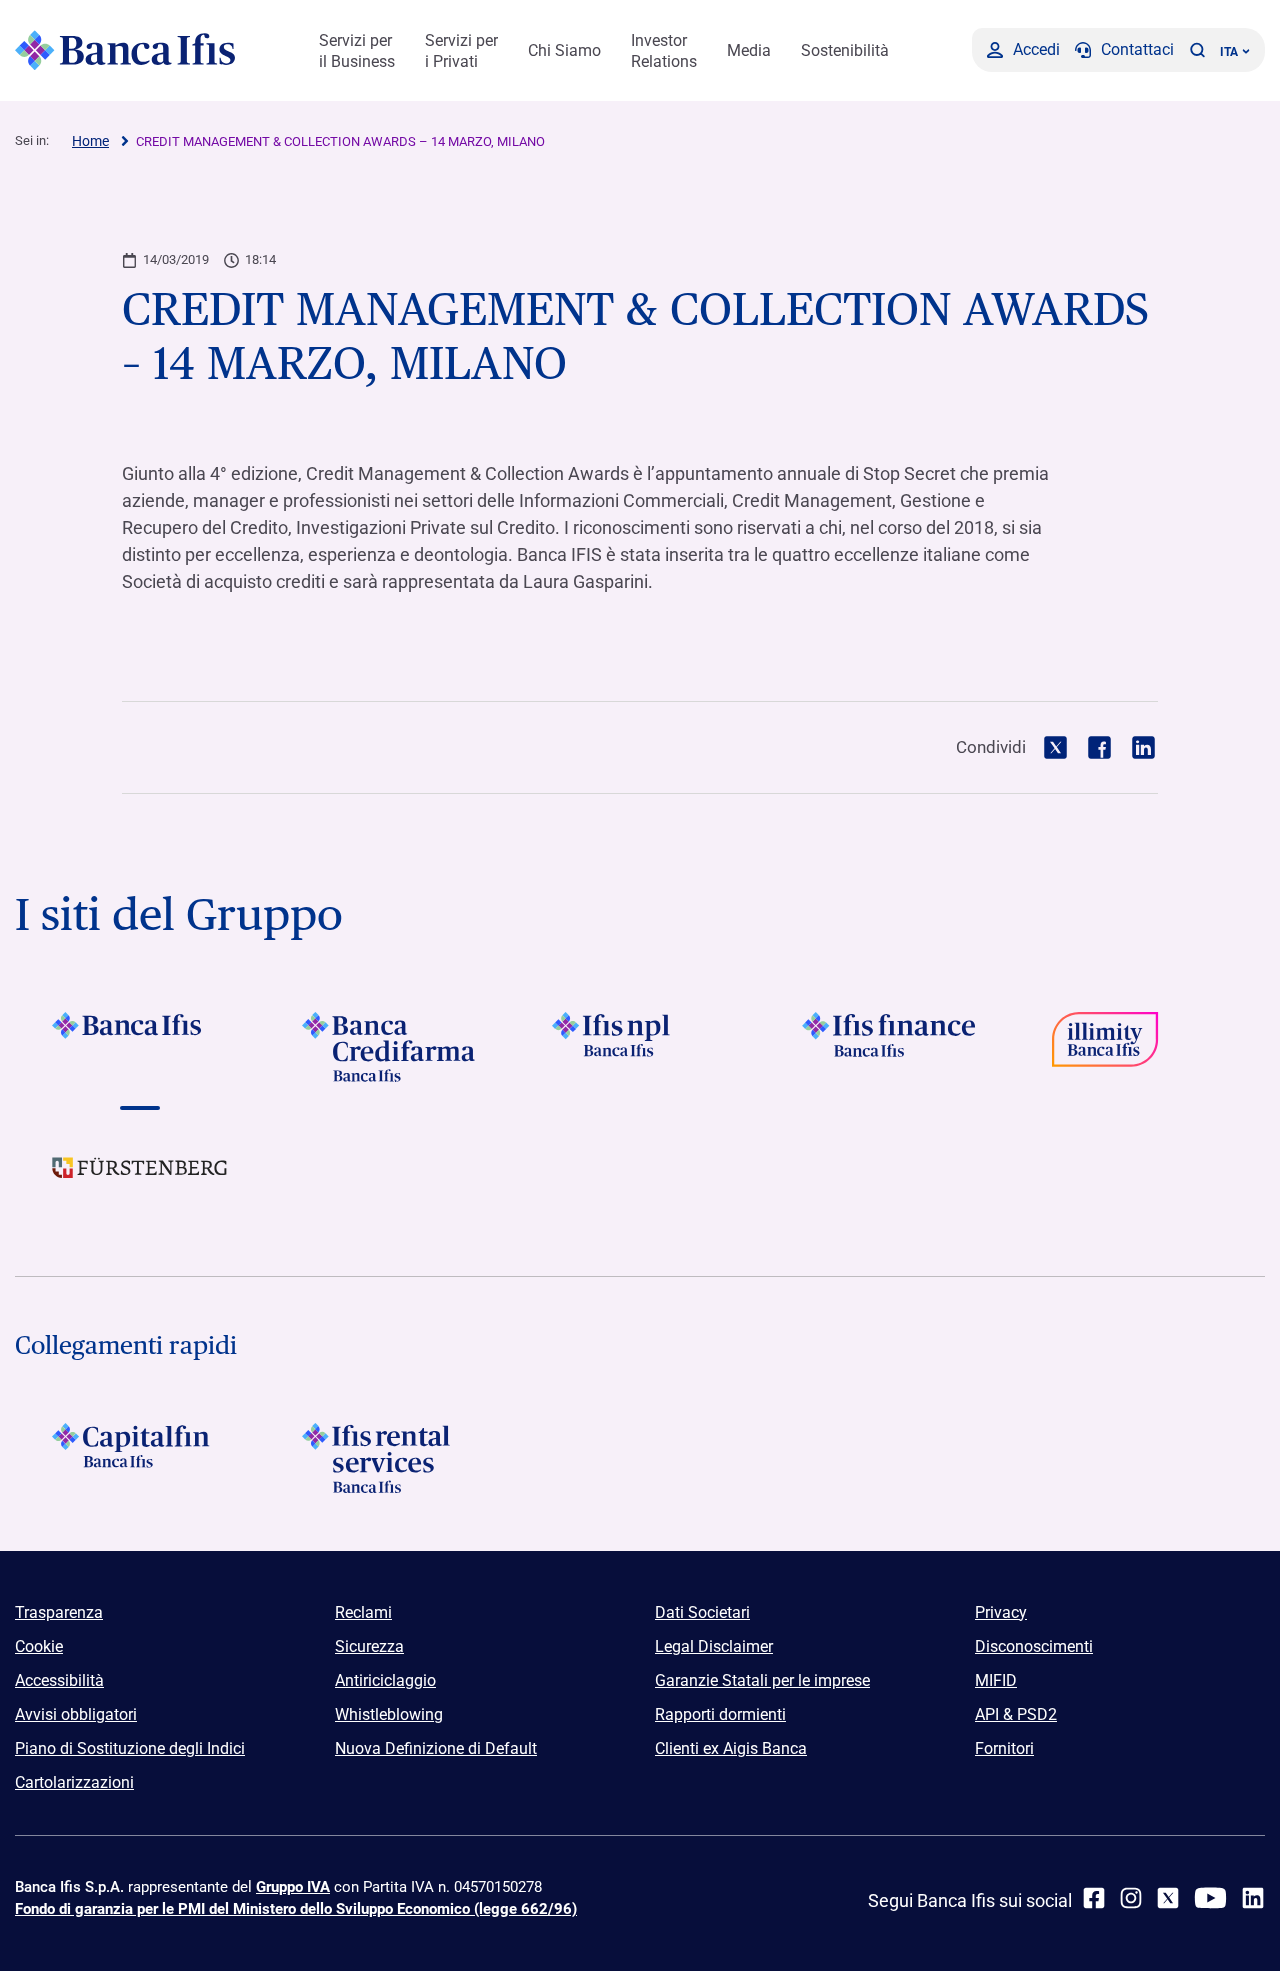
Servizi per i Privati (461, 51)
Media (749, 50)
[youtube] (1210, 1898)
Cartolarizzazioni (74, 1782)
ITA (1229, 52)
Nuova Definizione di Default (436, 1748)
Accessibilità (59, 1680)
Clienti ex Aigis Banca (731, 1748)
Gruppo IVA (293, 1887)
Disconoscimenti (1034, 1646)
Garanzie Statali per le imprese (762, 1680)
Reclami (363, 1612)
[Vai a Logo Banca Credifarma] (390, 1047)
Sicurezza (369, 1646)
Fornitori (1004, 1748)
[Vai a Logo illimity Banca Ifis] (1140, 1047)
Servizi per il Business (357, 51)
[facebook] (1094, 1898)
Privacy (1001, 1612)
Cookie (39, 1646)
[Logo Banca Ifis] (125, 50)
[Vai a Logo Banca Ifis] (140, 1047)
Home (90, 141)
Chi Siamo (564, 50)
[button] (1197, 50)
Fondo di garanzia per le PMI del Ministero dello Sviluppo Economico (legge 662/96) (296, 1909)
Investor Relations (664, 51)
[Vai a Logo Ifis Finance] (890, 1047)
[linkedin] (1253, 1898)
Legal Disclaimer (714, 1646)
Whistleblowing (389, 1714)
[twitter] (1168, 1898)
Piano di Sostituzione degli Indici (130, 1748)
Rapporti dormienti (720, 1714)
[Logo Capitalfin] (140, 1458)
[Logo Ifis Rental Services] (390, 1458)
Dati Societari (702, 1612)
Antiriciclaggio (385, 1680)
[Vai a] (640, 1047)
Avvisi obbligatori (76, 1714)
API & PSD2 (1016, 1714)
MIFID (996, 1680)
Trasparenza (59, 1612)
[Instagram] (1131, 1898)
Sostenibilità (845, 50)
